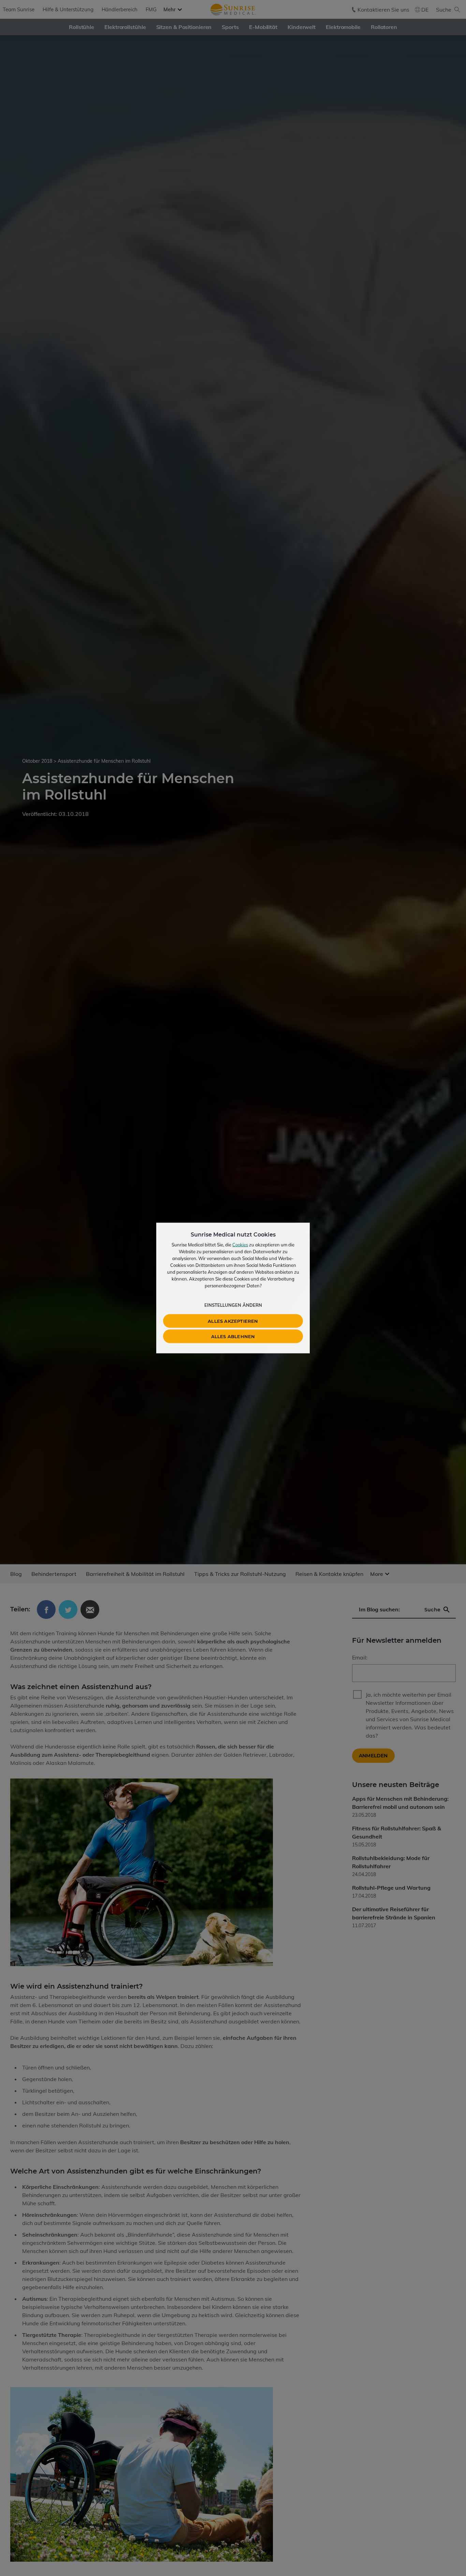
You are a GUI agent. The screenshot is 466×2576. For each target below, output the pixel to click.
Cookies (240, 1245)
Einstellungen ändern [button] (233, 1305)
